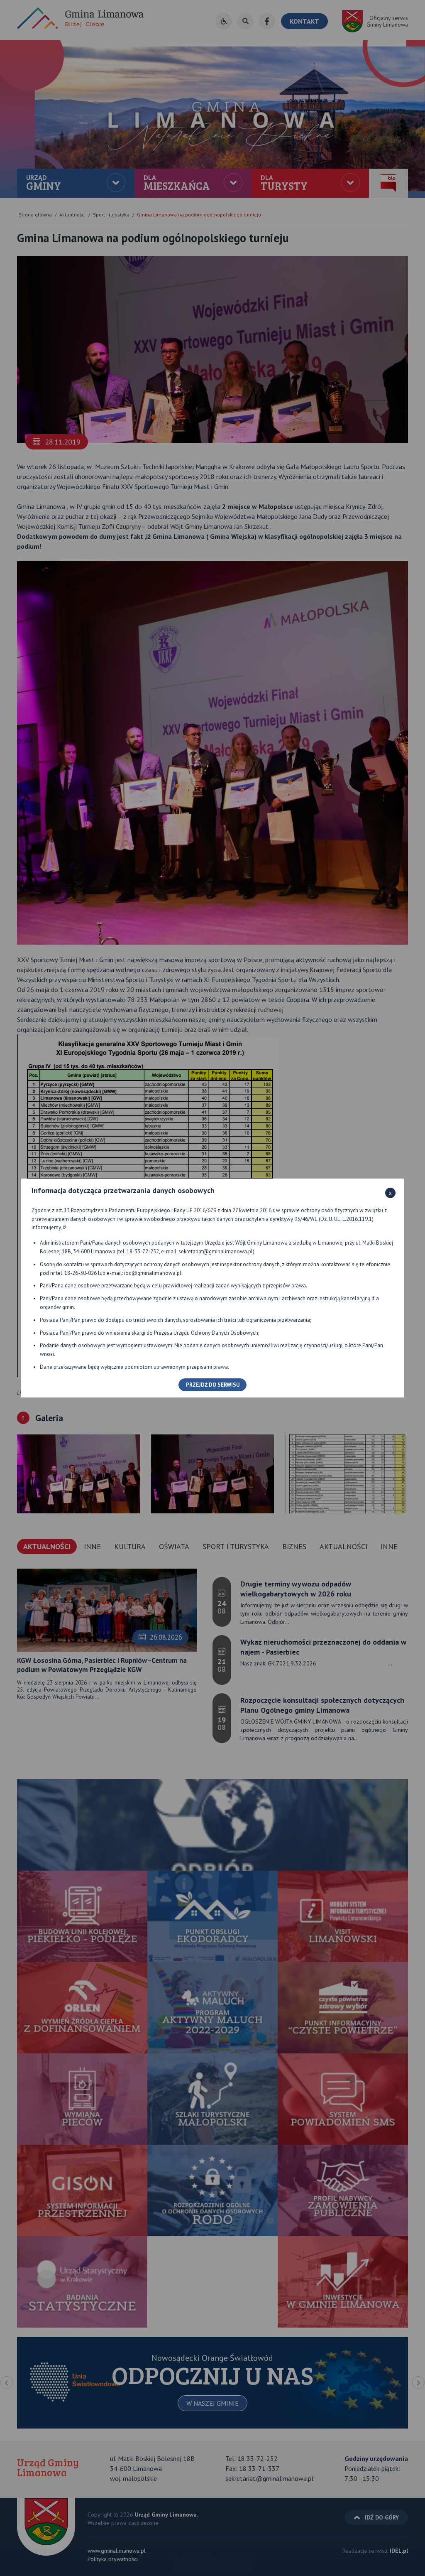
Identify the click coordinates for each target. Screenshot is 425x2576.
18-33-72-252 (143, 1251)
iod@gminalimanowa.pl (153, 1273)
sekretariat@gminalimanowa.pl (216, 1251)
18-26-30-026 (81, 1273)
